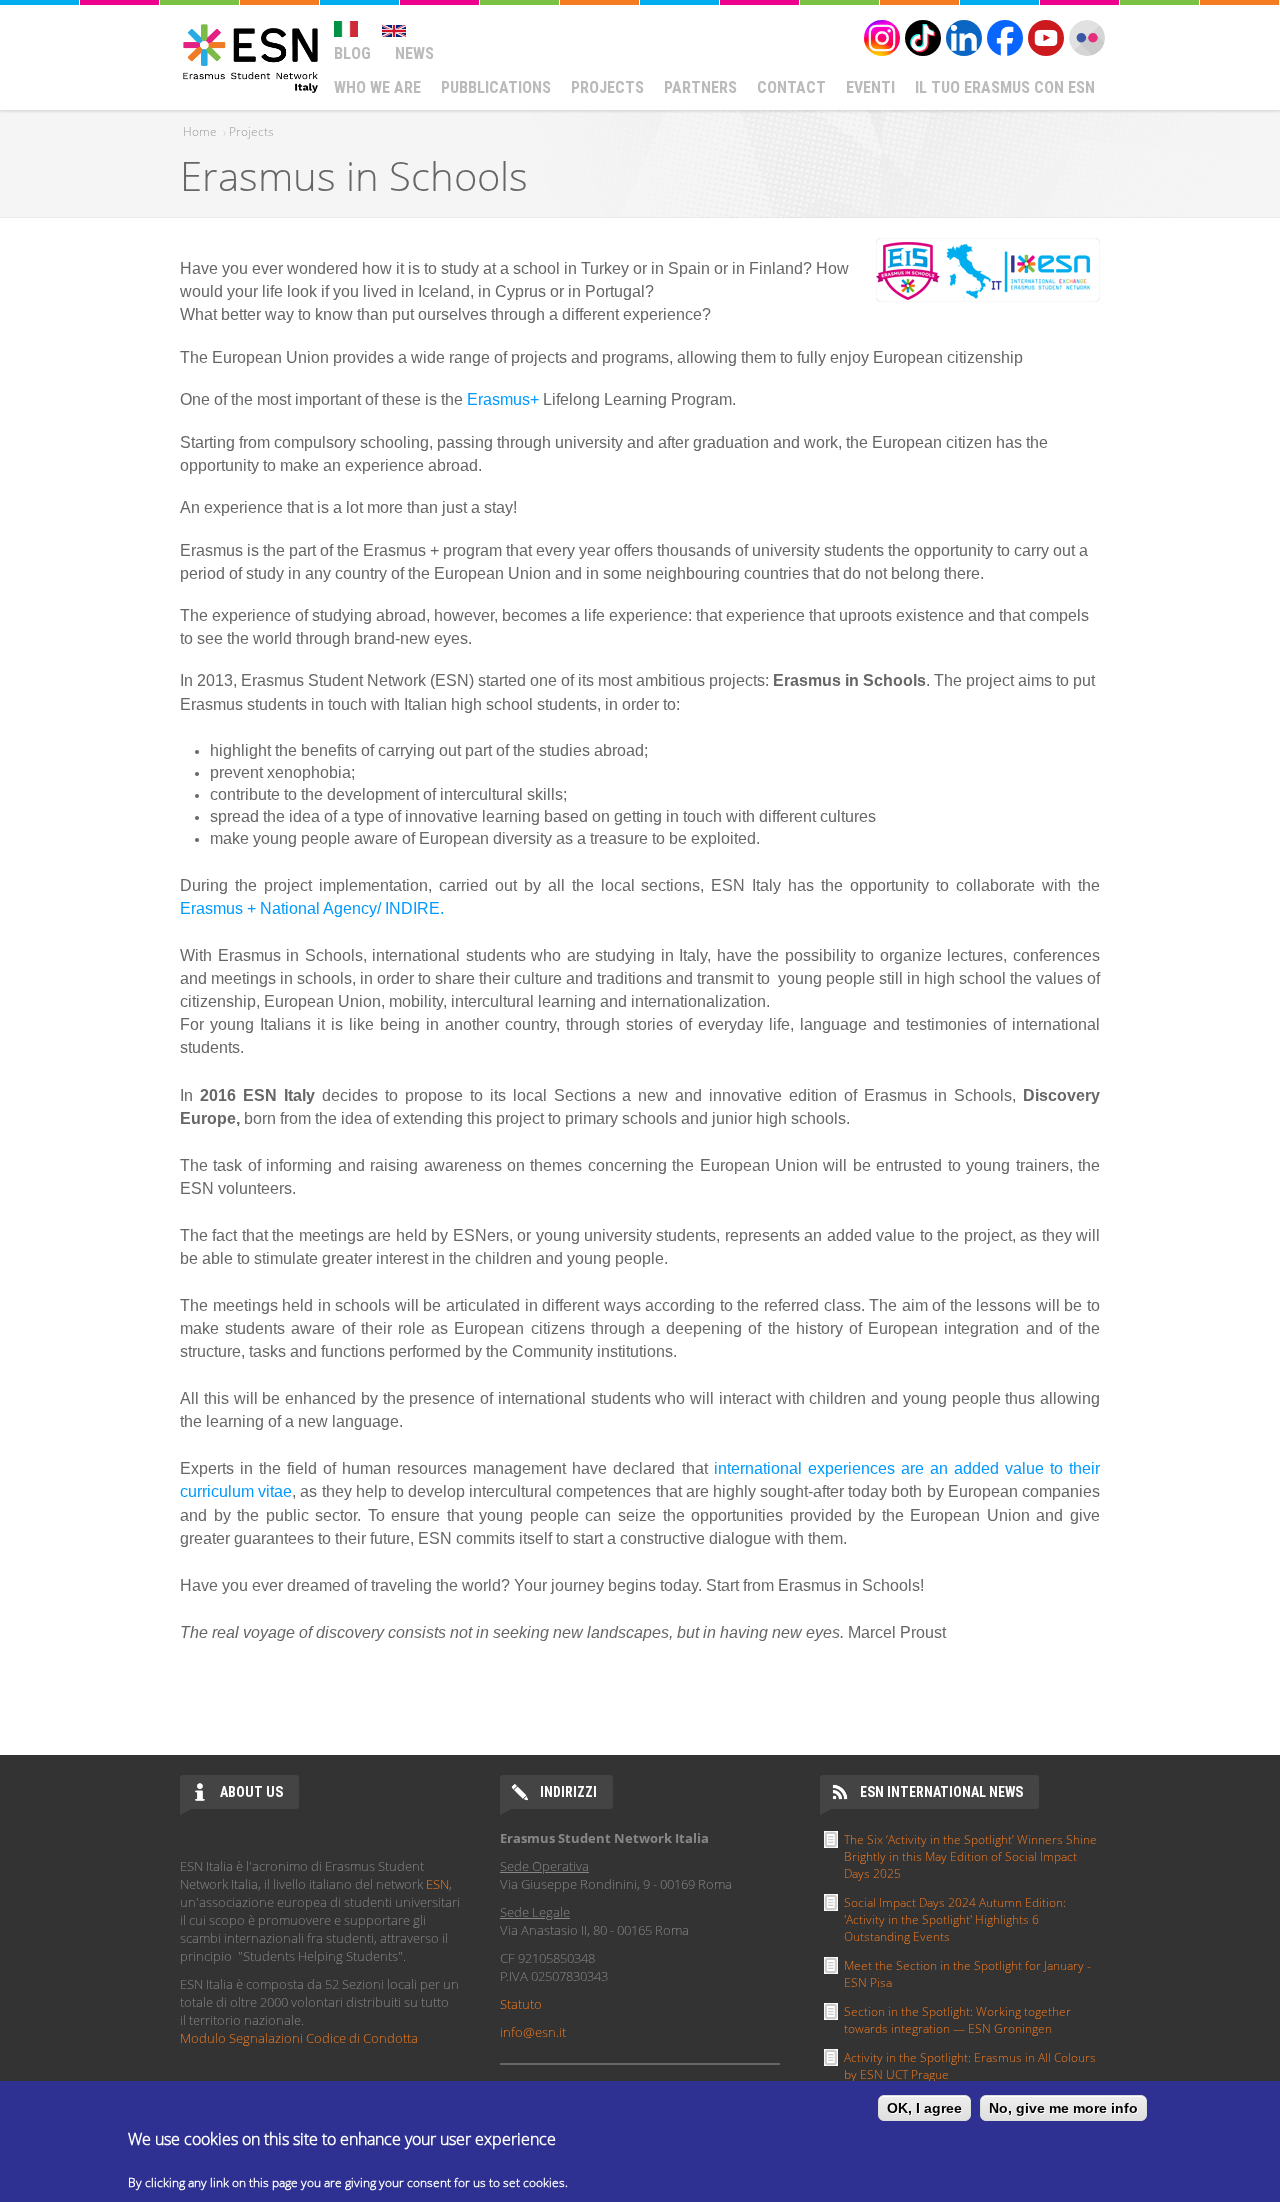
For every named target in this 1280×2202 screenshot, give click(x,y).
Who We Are (377, 87)
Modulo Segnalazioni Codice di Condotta (299, 2038)
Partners (700, 87)
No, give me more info (1063, 2108)
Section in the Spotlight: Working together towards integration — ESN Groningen (957, 2020)
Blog (352, 53)
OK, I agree (924, 2108)
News (414, 53)
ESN (437, 1884)
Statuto (521, 2004)
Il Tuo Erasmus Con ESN (1005, 87)
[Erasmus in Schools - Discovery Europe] (346, 20)
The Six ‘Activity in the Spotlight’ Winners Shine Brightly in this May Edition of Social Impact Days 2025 (970, 1856)
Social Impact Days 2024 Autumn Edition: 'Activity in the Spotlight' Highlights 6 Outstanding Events (955, 1919)
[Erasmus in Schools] (394, 20)
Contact (791, 87)
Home (200, 131)
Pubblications (496, 87)
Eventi (870, 87)
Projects (607, 87)
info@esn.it (533, 2032)
